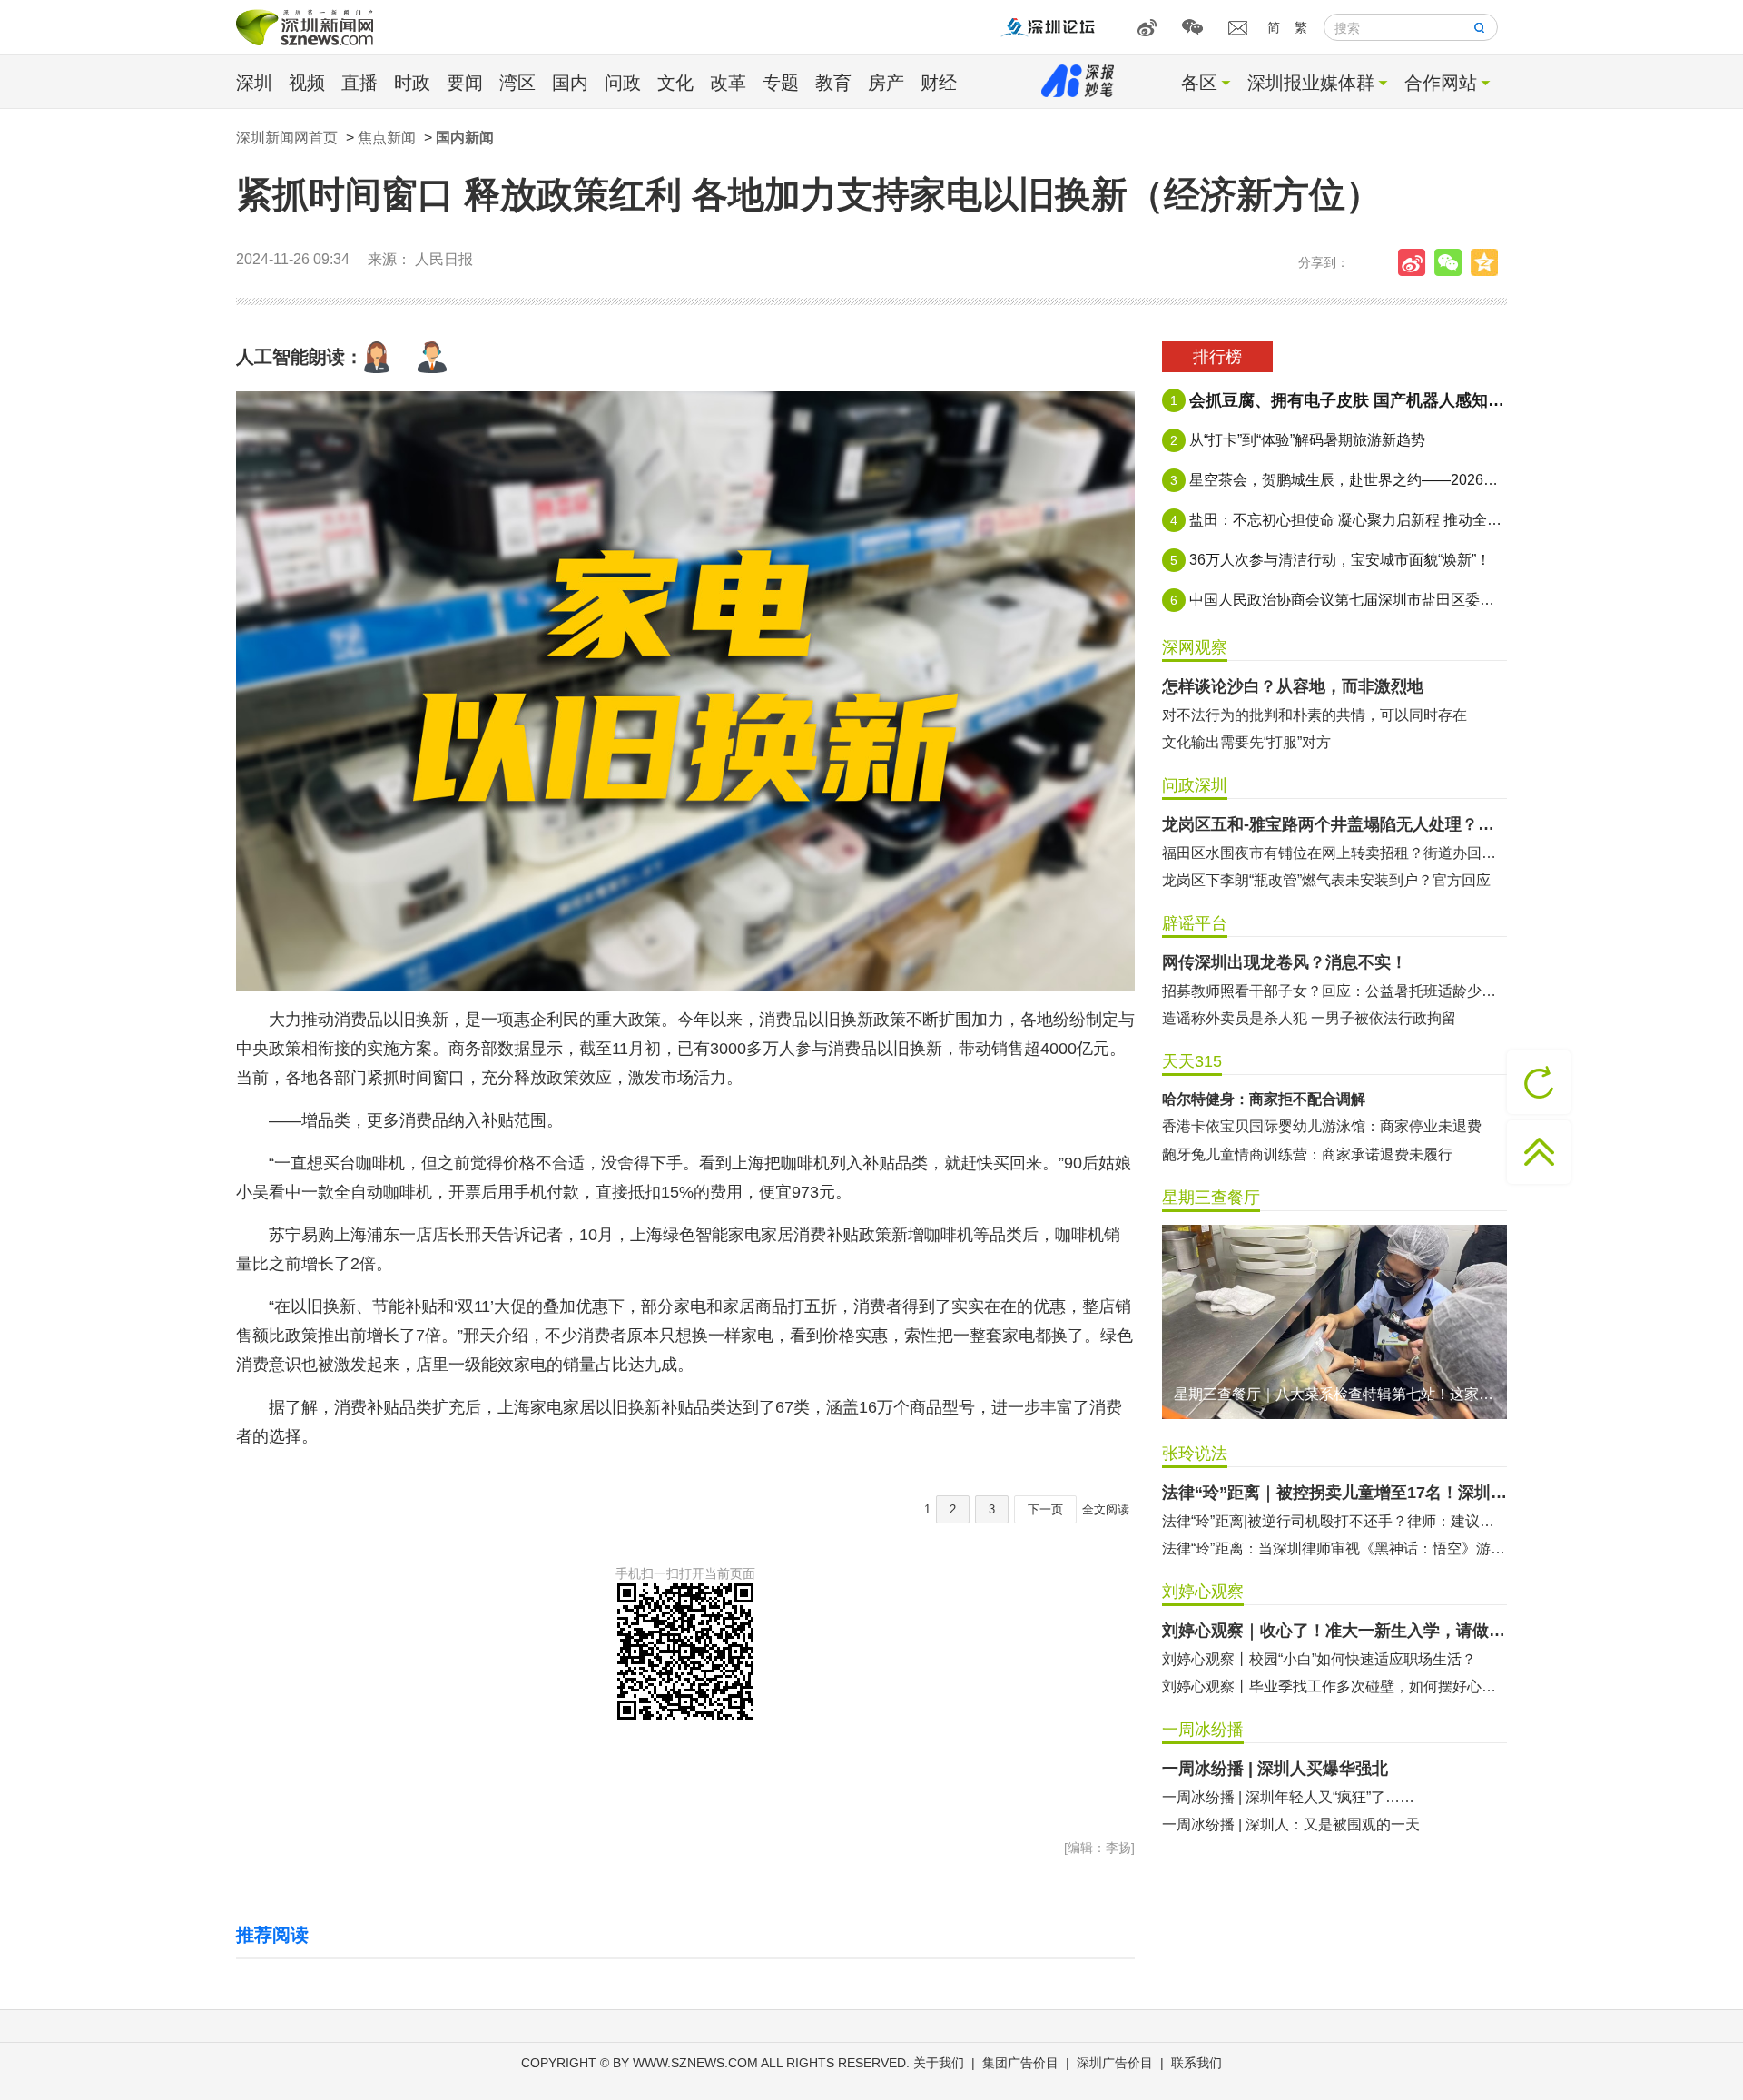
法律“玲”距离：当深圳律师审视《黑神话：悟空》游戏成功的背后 (1334, 1548)
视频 (307, 83)
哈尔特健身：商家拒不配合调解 (1264, 1099)
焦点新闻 (387, 138)
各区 (1199, 83)
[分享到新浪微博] (1416, 262)
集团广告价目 (1020, 2063)
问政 (623, 83)
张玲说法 (1195, 1454)
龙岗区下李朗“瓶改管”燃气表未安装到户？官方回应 (1326, 880)
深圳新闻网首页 (287, 138)
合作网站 (1441, 83)
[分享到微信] (1452, 262)
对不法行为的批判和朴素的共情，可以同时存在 (1315, 715)
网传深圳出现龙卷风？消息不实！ (1285, 962)
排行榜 (1217, 357)
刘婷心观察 (1203, 1592)
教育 (833, 83)
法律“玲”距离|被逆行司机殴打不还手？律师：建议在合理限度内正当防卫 (1334, 1521)
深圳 (254, 83)
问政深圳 (1195, 785)
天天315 (1192, 1061)
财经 (939, 83)
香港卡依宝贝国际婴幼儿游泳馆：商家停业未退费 (1322, 1126)
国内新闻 (465, 138)
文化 (675, 83)
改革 (728, 83)
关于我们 (939, 2063)
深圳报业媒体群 (1311, 83)
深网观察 (1195, 647)
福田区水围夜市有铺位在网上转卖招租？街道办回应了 (1334, 853)
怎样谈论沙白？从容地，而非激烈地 (1293, 686)
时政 (412, 83)
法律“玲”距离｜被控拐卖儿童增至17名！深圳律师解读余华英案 (1334, 1493)
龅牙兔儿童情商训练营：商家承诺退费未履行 (1307, 1154)
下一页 (1045, 1509)
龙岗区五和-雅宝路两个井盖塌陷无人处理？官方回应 (1334, 824)
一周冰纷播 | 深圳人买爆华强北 (1275, 1769)
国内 (570, 83)
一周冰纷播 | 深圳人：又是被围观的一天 (1291, 1824)
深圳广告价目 (1115, 2063)
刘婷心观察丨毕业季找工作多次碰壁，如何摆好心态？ (1334, 1686)
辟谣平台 (1195, 923)
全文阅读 (1106, 1509)
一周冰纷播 (1203, 1730)
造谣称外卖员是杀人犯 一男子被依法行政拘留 (1309, 1018)
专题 (781, 83)
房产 (886, 83)
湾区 (517, 83)
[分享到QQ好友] (1489, 262)
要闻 (465, 83)
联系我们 (1196, 2063)
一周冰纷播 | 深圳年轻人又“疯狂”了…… (1288, 1797)
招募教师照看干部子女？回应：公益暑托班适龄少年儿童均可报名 (1334, 991)
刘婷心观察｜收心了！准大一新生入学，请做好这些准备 (1334, 1631)
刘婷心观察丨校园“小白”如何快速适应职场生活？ (1319, 1659)
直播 (359, 83)
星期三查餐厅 (1211, 1198)
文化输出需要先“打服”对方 (1246, 742)
